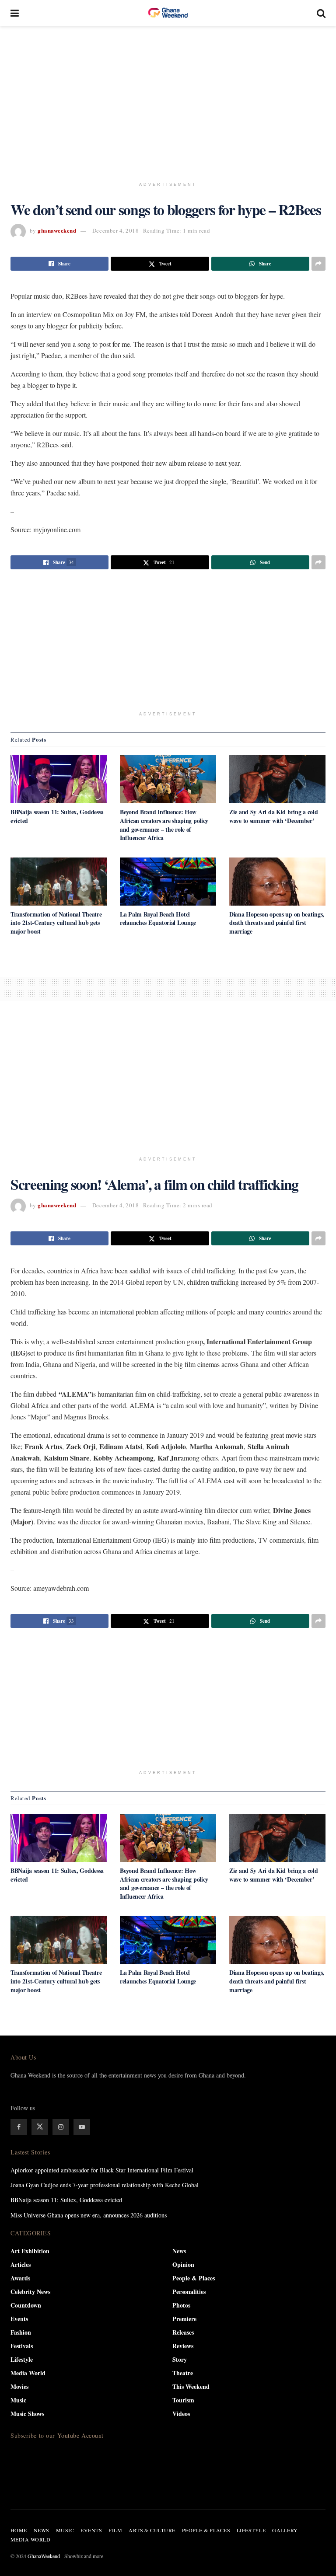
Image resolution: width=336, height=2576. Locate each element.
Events (19, 2319)
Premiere (184, 2319)
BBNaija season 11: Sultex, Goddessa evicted (57, 816)
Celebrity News (30, 2292)
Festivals (22, 2346)
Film (115, 2530)
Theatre (183, 2373)
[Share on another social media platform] (318, 264)
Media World (28, 2373)
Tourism (183, 2400)
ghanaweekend (57, 230)
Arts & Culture (152, 2530)
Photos (181, 2305)
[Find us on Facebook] (19, 2127)
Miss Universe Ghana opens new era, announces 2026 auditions (89, 2215)
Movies (19, 2386)
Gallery (285, 2530)
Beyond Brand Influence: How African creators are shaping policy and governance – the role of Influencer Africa (164, 825)
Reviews (183, 2346)
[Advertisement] (173, 101)
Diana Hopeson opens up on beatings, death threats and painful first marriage (277, 923)
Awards (20, 2278)
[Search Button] (321, 13)
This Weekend (191, 2386)
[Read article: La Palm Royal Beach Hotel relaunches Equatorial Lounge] (168, 882)
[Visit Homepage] (168, 13)
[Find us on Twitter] (40, 2127)
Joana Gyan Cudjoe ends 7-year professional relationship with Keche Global (105, 2185)
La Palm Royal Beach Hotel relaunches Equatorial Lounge (158, 919)
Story (180, 2359)
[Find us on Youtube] (82, 2127)
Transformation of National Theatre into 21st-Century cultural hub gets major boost (56, 923)
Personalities (189, 2292)
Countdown (26, 2305)
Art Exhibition (30, 2251)
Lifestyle (22, 2359)
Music (18, 2400)
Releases (183, 2332)
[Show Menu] (15, 13)
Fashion (21, 2332)
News (179, 2251)
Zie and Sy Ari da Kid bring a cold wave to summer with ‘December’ (273, 816)
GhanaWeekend (44, 2556)
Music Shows (27, 2414)
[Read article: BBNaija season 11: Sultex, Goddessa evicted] (59, 779)
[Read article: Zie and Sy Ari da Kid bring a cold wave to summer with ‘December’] (277, 779)
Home (19, 2530)
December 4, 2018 (115, 230)
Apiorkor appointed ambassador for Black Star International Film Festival (102, 2170)
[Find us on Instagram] (61, 2127)
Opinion (183, 2264)
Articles (21, 2264)
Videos (181, 2414)
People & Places (194, 2278)
